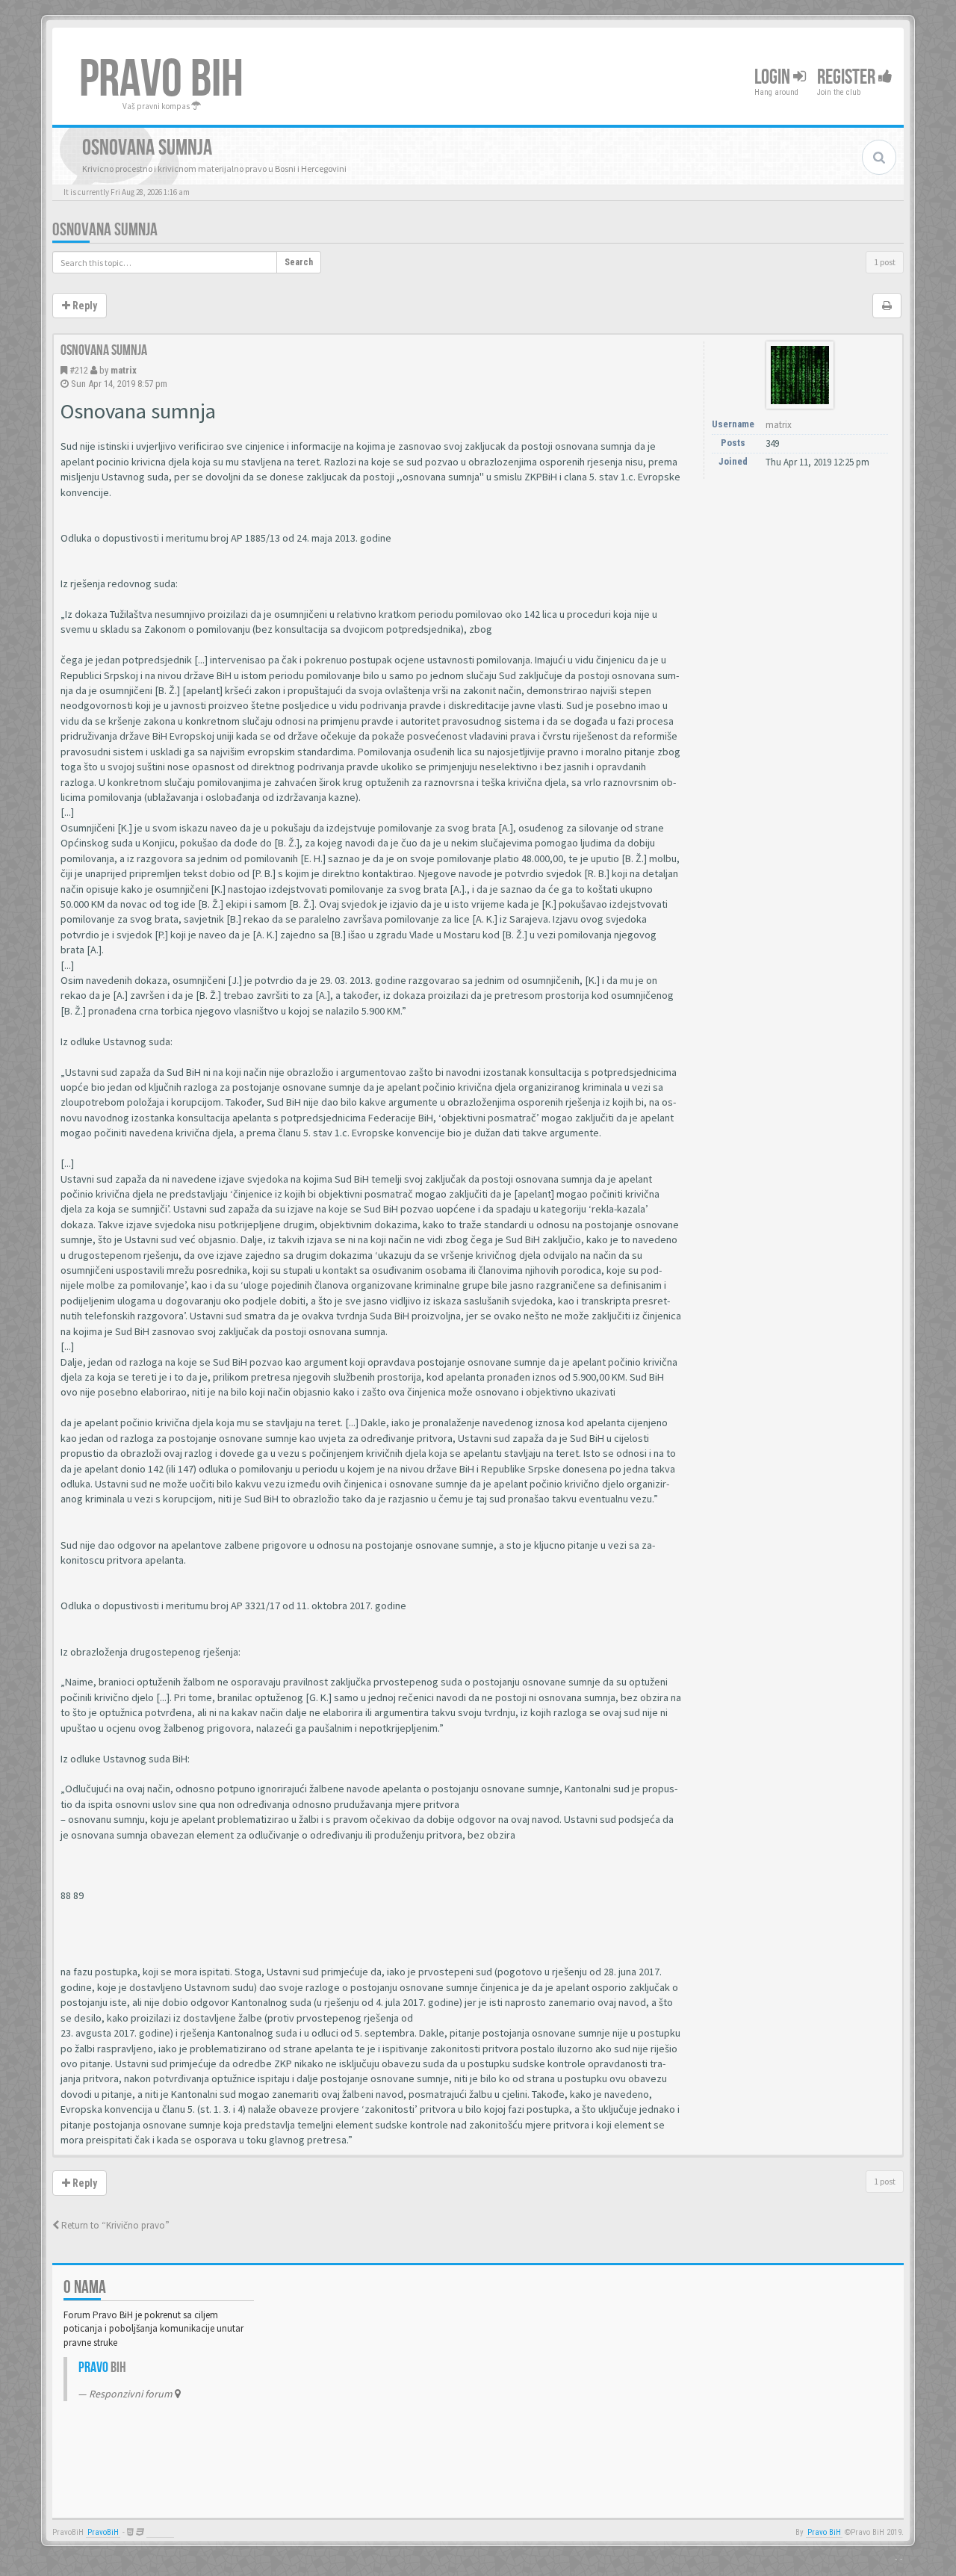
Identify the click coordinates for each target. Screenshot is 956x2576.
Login (774, 77)
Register (848, 77)
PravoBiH (103, 2532)
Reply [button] (84, 306)
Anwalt (160, 2532)
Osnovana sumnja (105, 230)
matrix (124, 370)
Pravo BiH (824, 2532)
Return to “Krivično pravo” (114, 2225)
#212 (79, 370)
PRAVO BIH (161, 80)
